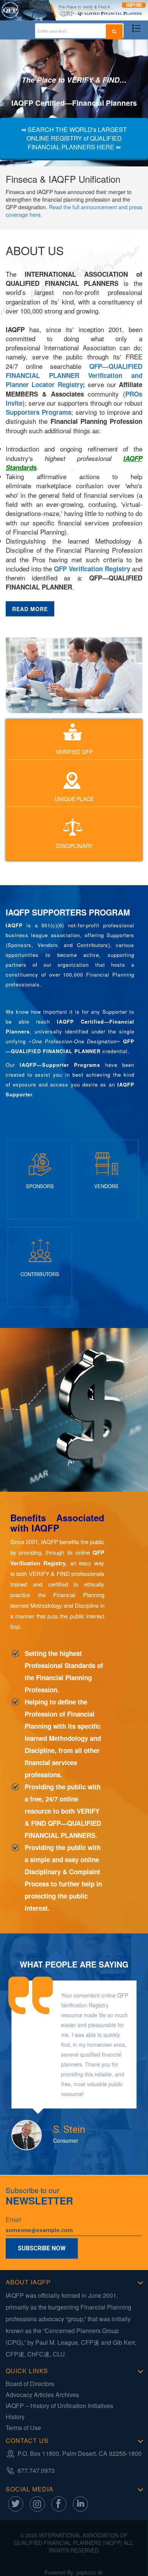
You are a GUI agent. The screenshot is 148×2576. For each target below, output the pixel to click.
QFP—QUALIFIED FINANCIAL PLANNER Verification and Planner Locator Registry (74, 376)
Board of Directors (30, 2384)
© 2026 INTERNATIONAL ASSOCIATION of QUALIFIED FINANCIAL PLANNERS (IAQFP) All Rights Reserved (74, 2543)
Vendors (106, 1186)
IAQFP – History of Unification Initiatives (59, 2406)
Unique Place (74, 799)
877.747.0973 (36, 2470)
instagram (37, 2504)
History (15, 2417)
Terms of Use (23, 2428)
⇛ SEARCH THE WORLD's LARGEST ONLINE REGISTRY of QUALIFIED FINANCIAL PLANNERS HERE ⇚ (74, 138)
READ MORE (30, 609)
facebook (59, 2504)
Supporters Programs (39, 412)
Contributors (40, 1274)
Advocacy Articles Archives (42, 2395)
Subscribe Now (42, 2248)
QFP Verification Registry (92, 569)
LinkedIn (80, 2504)
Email (13, 2220)
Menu (136, 29)
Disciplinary (74, 846)
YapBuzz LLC (90, 2572)
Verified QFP (74, 752)
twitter (16, 2504)
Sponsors (40, 1186)
